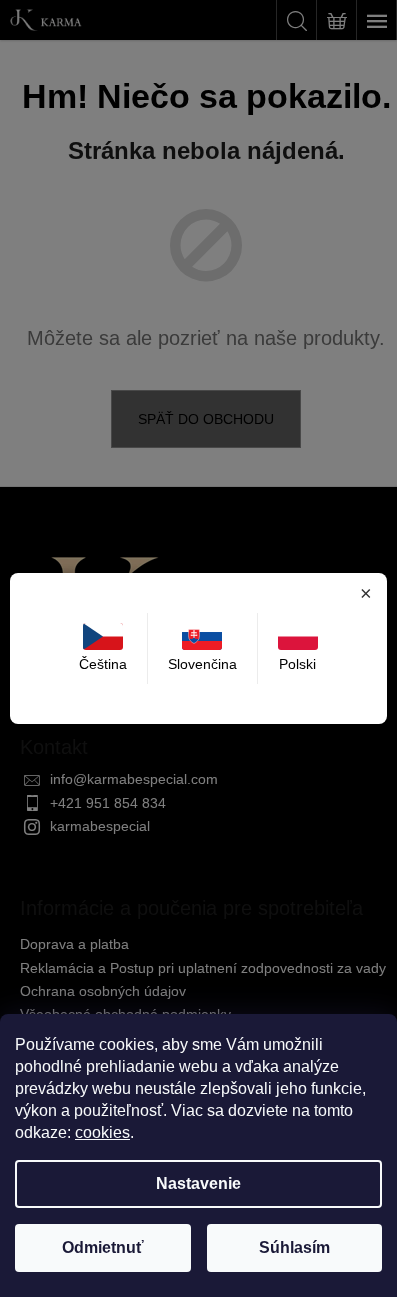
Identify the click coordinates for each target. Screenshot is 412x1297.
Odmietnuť (103, 1247)
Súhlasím (294, 1247)
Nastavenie (198, 1183)
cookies (102, 1132)
